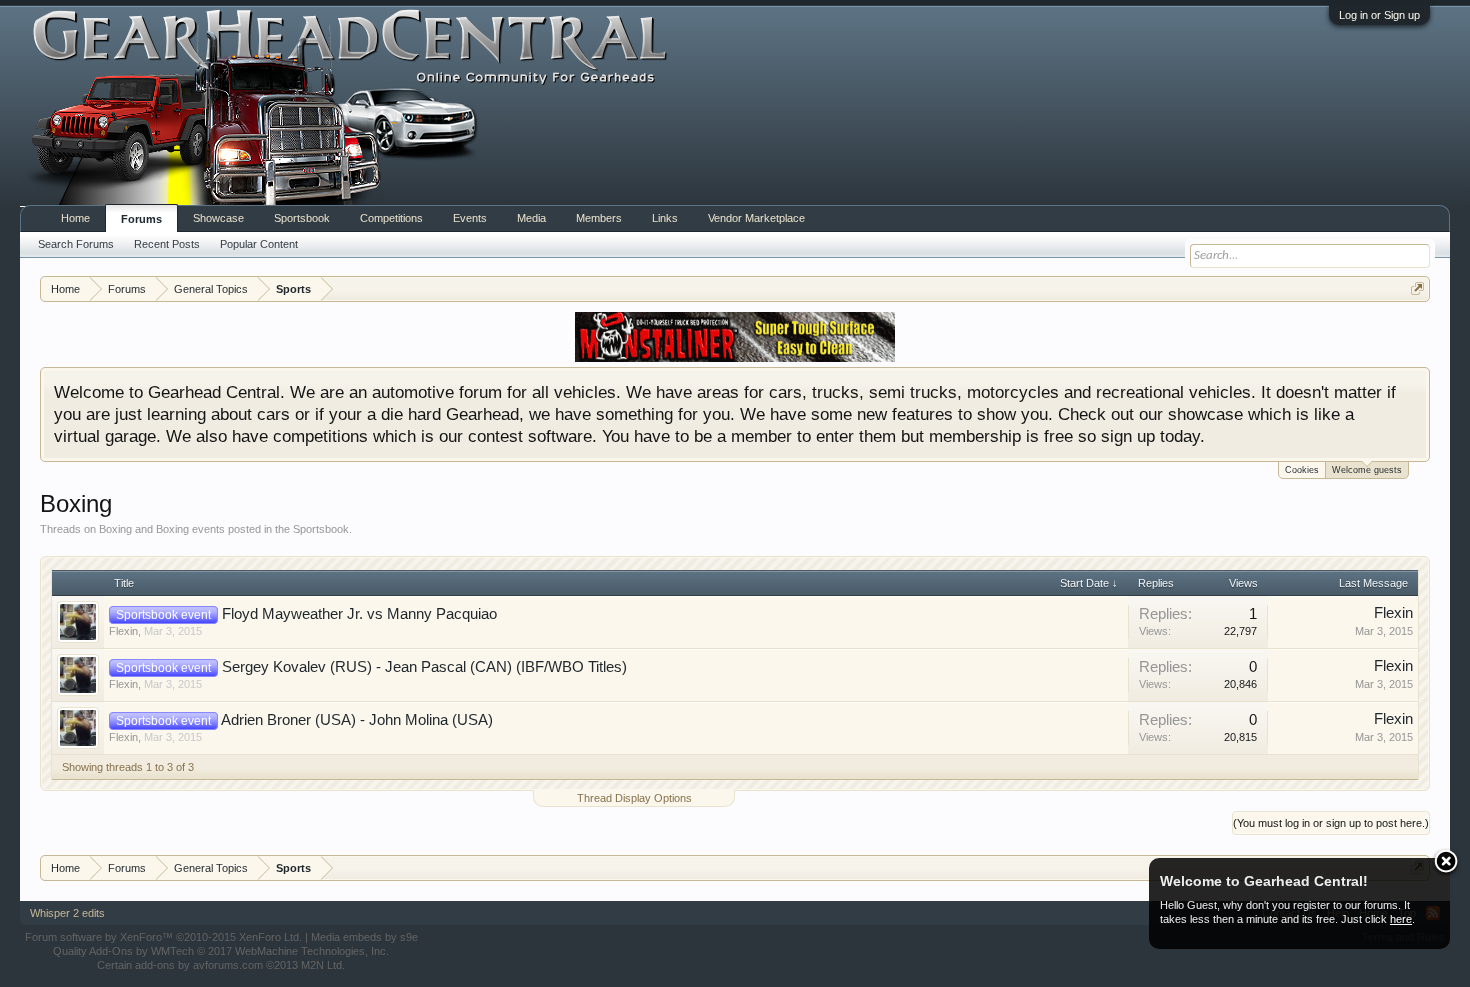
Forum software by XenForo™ (163, 937)
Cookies (1302, 470)
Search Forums (76, 244)
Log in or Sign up (1379, 15)
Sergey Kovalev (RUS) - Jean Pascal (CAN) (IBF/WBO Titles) (424, 667)
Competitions (391, 218)
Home (75, 218)
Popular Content (259, 244)
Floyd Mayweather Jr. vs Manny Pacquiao (359, 614)
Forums (141, 219)
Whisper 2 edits (67, 913)
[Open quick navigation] (1417, 288)
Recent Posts (167, 244)
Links (665, 218)
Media (531, 218)
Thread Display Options (634, 798)
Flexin (123, 631)
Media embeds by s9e (364, 937)
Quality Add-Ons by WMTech (221, 951)
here (1401, 919)
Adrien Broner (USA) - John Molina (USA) (357, 720)
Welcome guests (1367, 470)
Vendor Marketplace (756, 218)
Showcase (218, 218)
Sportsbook (302, 218)
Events (470, 218)
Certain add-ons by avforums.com (221, 965)
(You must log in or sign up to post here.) (1331, 823)
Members (599, 218)
